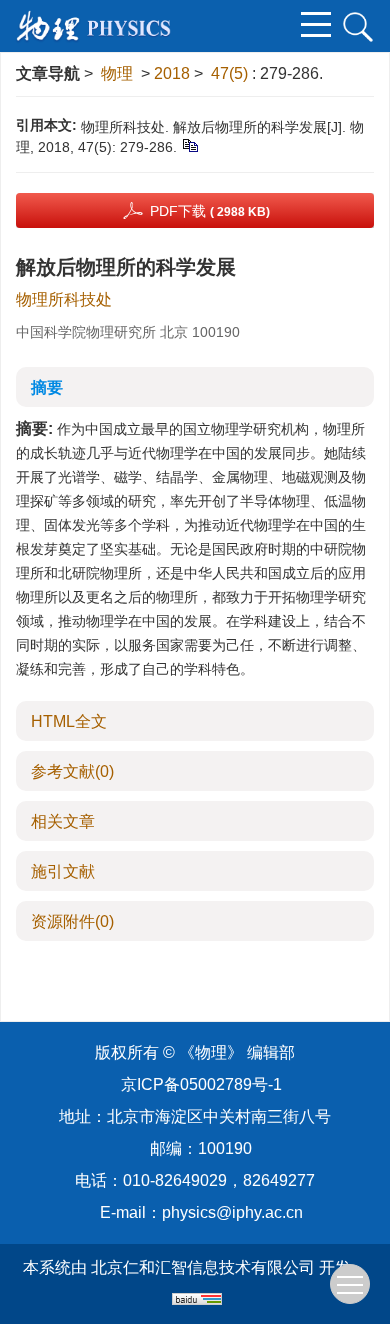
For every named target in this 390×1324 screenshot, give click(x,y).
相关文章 (63, 821)
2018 (172, 73)
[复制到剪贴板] (189, 145)
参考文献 (72, 771)
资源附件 (72, 921)
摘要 (47, 387)
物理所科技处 (64, 299)
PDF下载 (210, 211)
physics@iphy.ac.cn (232, 1212)
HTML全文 (69, 721)
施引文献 (63, 871)
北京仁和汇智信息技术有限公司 (203, 1267)
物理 (117, 73)
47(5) (231, 73)
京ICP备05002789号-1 (201, 1084)
